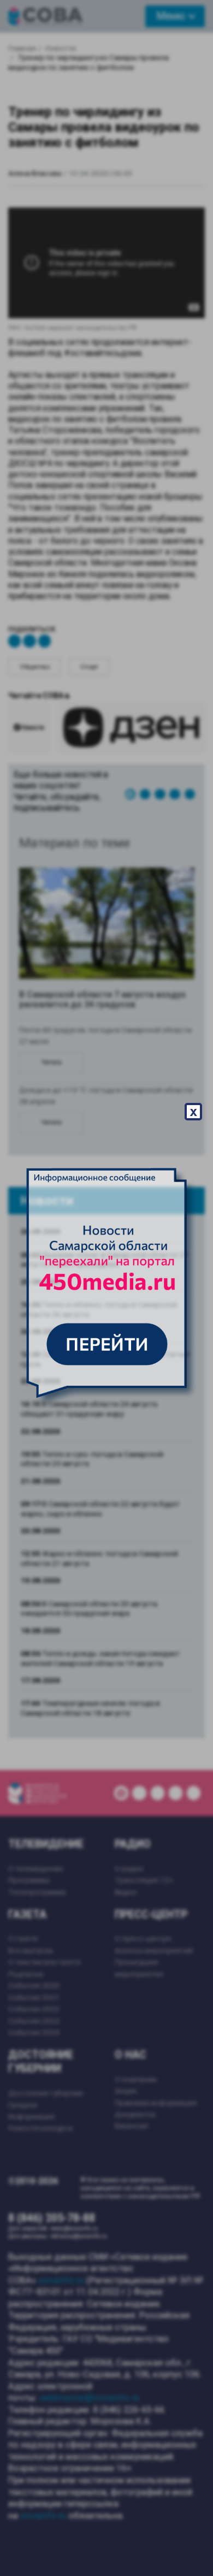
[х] (106, 1288)
